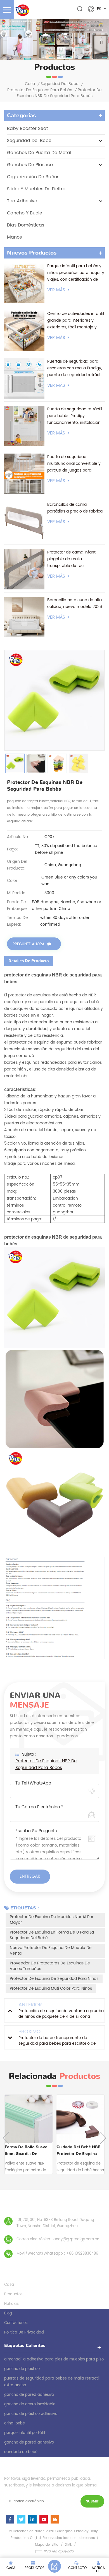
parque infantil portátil (25, 2433)
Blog (8, 2313)
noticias (11, 2304)
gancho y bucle (25, 213)
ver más (56, 290)
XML (68, 2545)
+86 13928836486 (82, 2254)
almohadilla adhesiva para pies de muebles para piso (54, 2359)
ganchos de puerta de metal (39, 153)
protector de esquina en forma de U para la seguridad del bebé (52, 1935)
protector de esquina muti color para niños (51, 1988)
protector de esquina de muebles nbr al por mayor (52, 1920)
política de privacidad (24, 2333)
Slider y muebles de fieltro (36, 189)
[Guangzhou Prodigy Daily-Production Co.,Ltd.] (22, 10)
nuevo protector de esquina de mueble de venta (51, 1951)
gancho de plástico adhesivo (31, 2414)
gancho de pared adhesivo (29, 2395)
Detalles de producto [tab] (29, 961)
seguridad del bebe (60, 84)
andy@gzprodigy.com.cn (76, 2239)
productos (13, 2294)
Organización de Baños (33, 177)
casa (9, 2285)
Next (103, 2138)
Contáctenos (16, 2323)
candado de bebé (21, 2452)
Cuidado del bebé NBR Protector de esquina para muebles (79, 2151)
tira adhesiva (22, 201)
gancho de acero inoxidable (30, 2404)
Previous (6, 2138)
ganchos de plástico (30, 165)
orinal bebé (15, 2423)
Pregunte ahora (29, 944)
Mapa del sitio (47, 2545)
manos (14, 237)
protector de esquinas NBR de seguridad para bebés (46, 1765)
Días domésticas (26, 225)
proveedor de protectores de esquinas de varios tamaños (50, 1966)
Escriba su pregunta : (38, 1831)
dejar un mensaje (54, 2566)
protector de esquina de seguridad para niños (54, 1979)
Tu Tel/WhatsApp (33, 1783)
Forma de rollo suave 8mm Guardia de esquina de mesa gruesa (28, 2151)
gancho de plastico (22, 2369)
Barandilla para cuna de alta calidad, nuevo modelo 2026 (75, 603)
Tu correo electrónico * (39, 1807)
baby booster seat (28, 129)
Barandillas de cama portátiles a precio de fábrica (75, 508)
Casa (30, 84)
